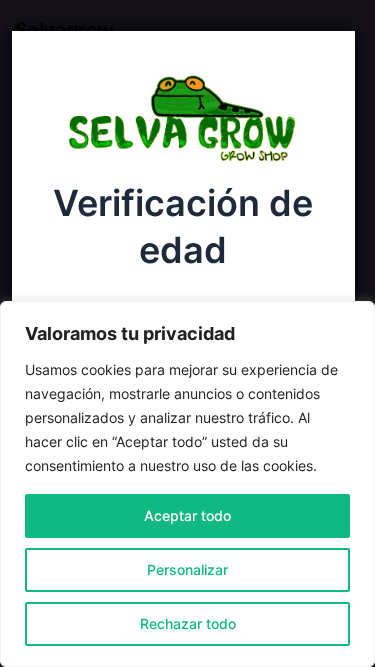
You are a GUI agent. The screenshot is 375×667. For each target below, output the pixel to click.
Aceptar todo (187, 515)
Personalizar (187, 569)
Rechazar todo (188, 623)
